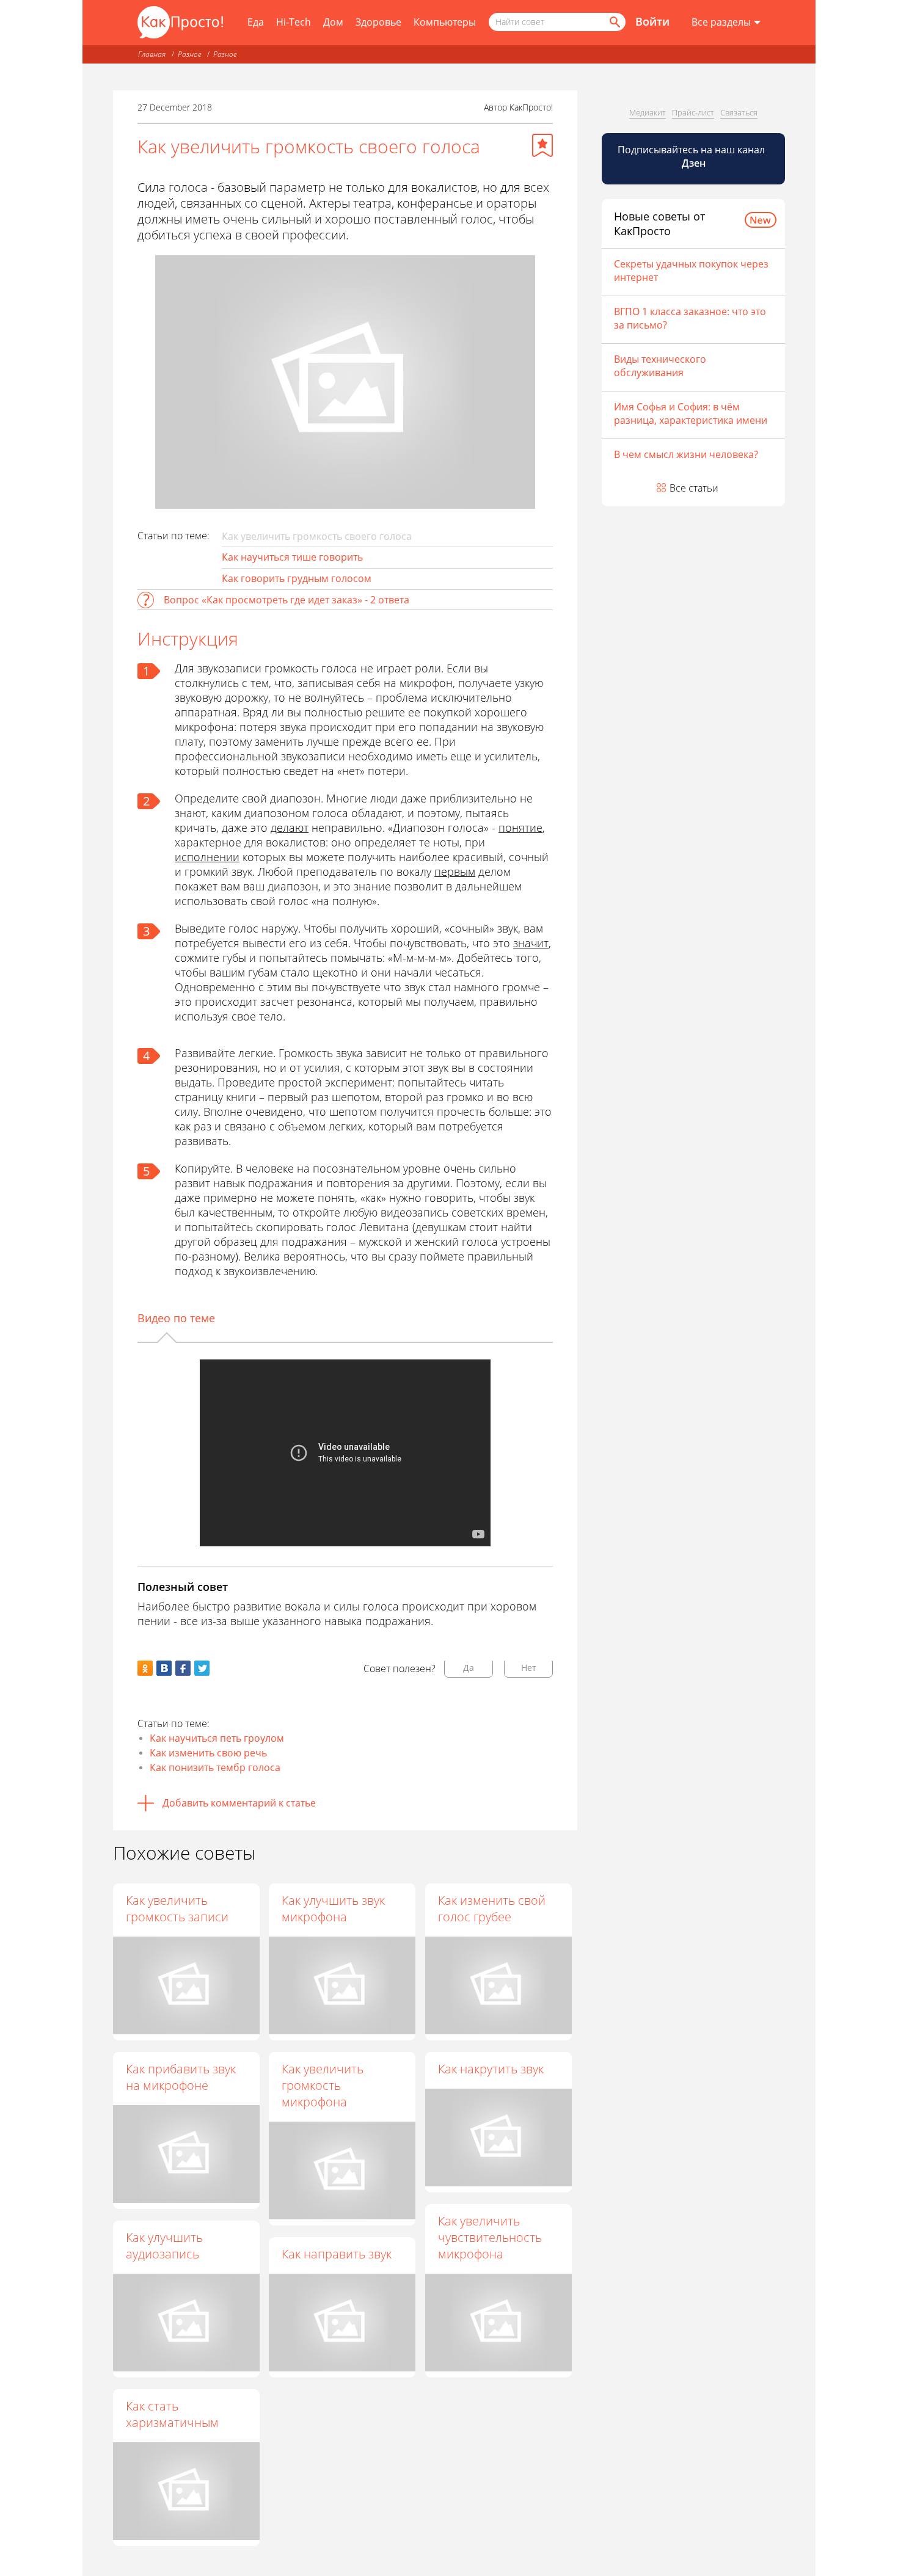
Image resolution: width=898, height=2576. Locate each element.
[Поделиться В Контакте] (164, 1668)
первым (455, 871)
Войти (652, 21)
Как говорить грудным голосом (297, 578)
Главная (152, 54)
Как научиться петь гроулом (217, 1738)
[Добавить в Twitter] (202, 1668)
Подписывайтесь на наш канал (692, 156)
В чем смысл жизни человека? (686, 454)
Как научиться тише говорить (292, 557)
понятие (520, 828)
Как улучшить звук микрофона (333, 1908)
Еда (256, 22)
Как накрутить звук (491, 2069)
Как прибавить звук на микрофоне (181, 2077)
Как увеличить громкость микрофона (323, 2085)
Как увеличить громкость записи (177, 1908)
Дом (333, 22)
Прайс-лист (693, 112)
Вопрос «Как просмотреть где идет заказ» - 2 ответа (287, 600)
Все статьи (694, 488)
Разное (189, 54)
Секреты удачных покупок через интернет (691, 271)
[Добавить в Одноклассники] (145, 1668)
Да (469, 1668)
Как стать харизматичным (172, 2414)
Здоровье (378, 22)
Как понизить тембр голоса (215, 1767)
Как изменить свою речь (208, 1753)
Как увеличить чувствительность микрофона (490, 2237)
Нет (529, 1668)
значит (531, 943)
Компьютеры (445, 22)
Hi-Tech (294, 22)
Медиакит (648, 112)
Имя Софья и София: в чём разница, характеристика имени (691, 413)
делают (290, 828)
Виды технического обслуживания (660, 366)
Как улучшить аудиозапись (164, 2246)
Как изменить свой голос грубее (492, 1908)
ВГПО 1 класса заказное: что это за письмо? (690, 318)
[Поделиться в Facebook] (183, 1668)
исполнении (207, 857)
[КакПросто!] (180, 22)
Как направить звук (337, 2254)
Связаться (739, 112)
